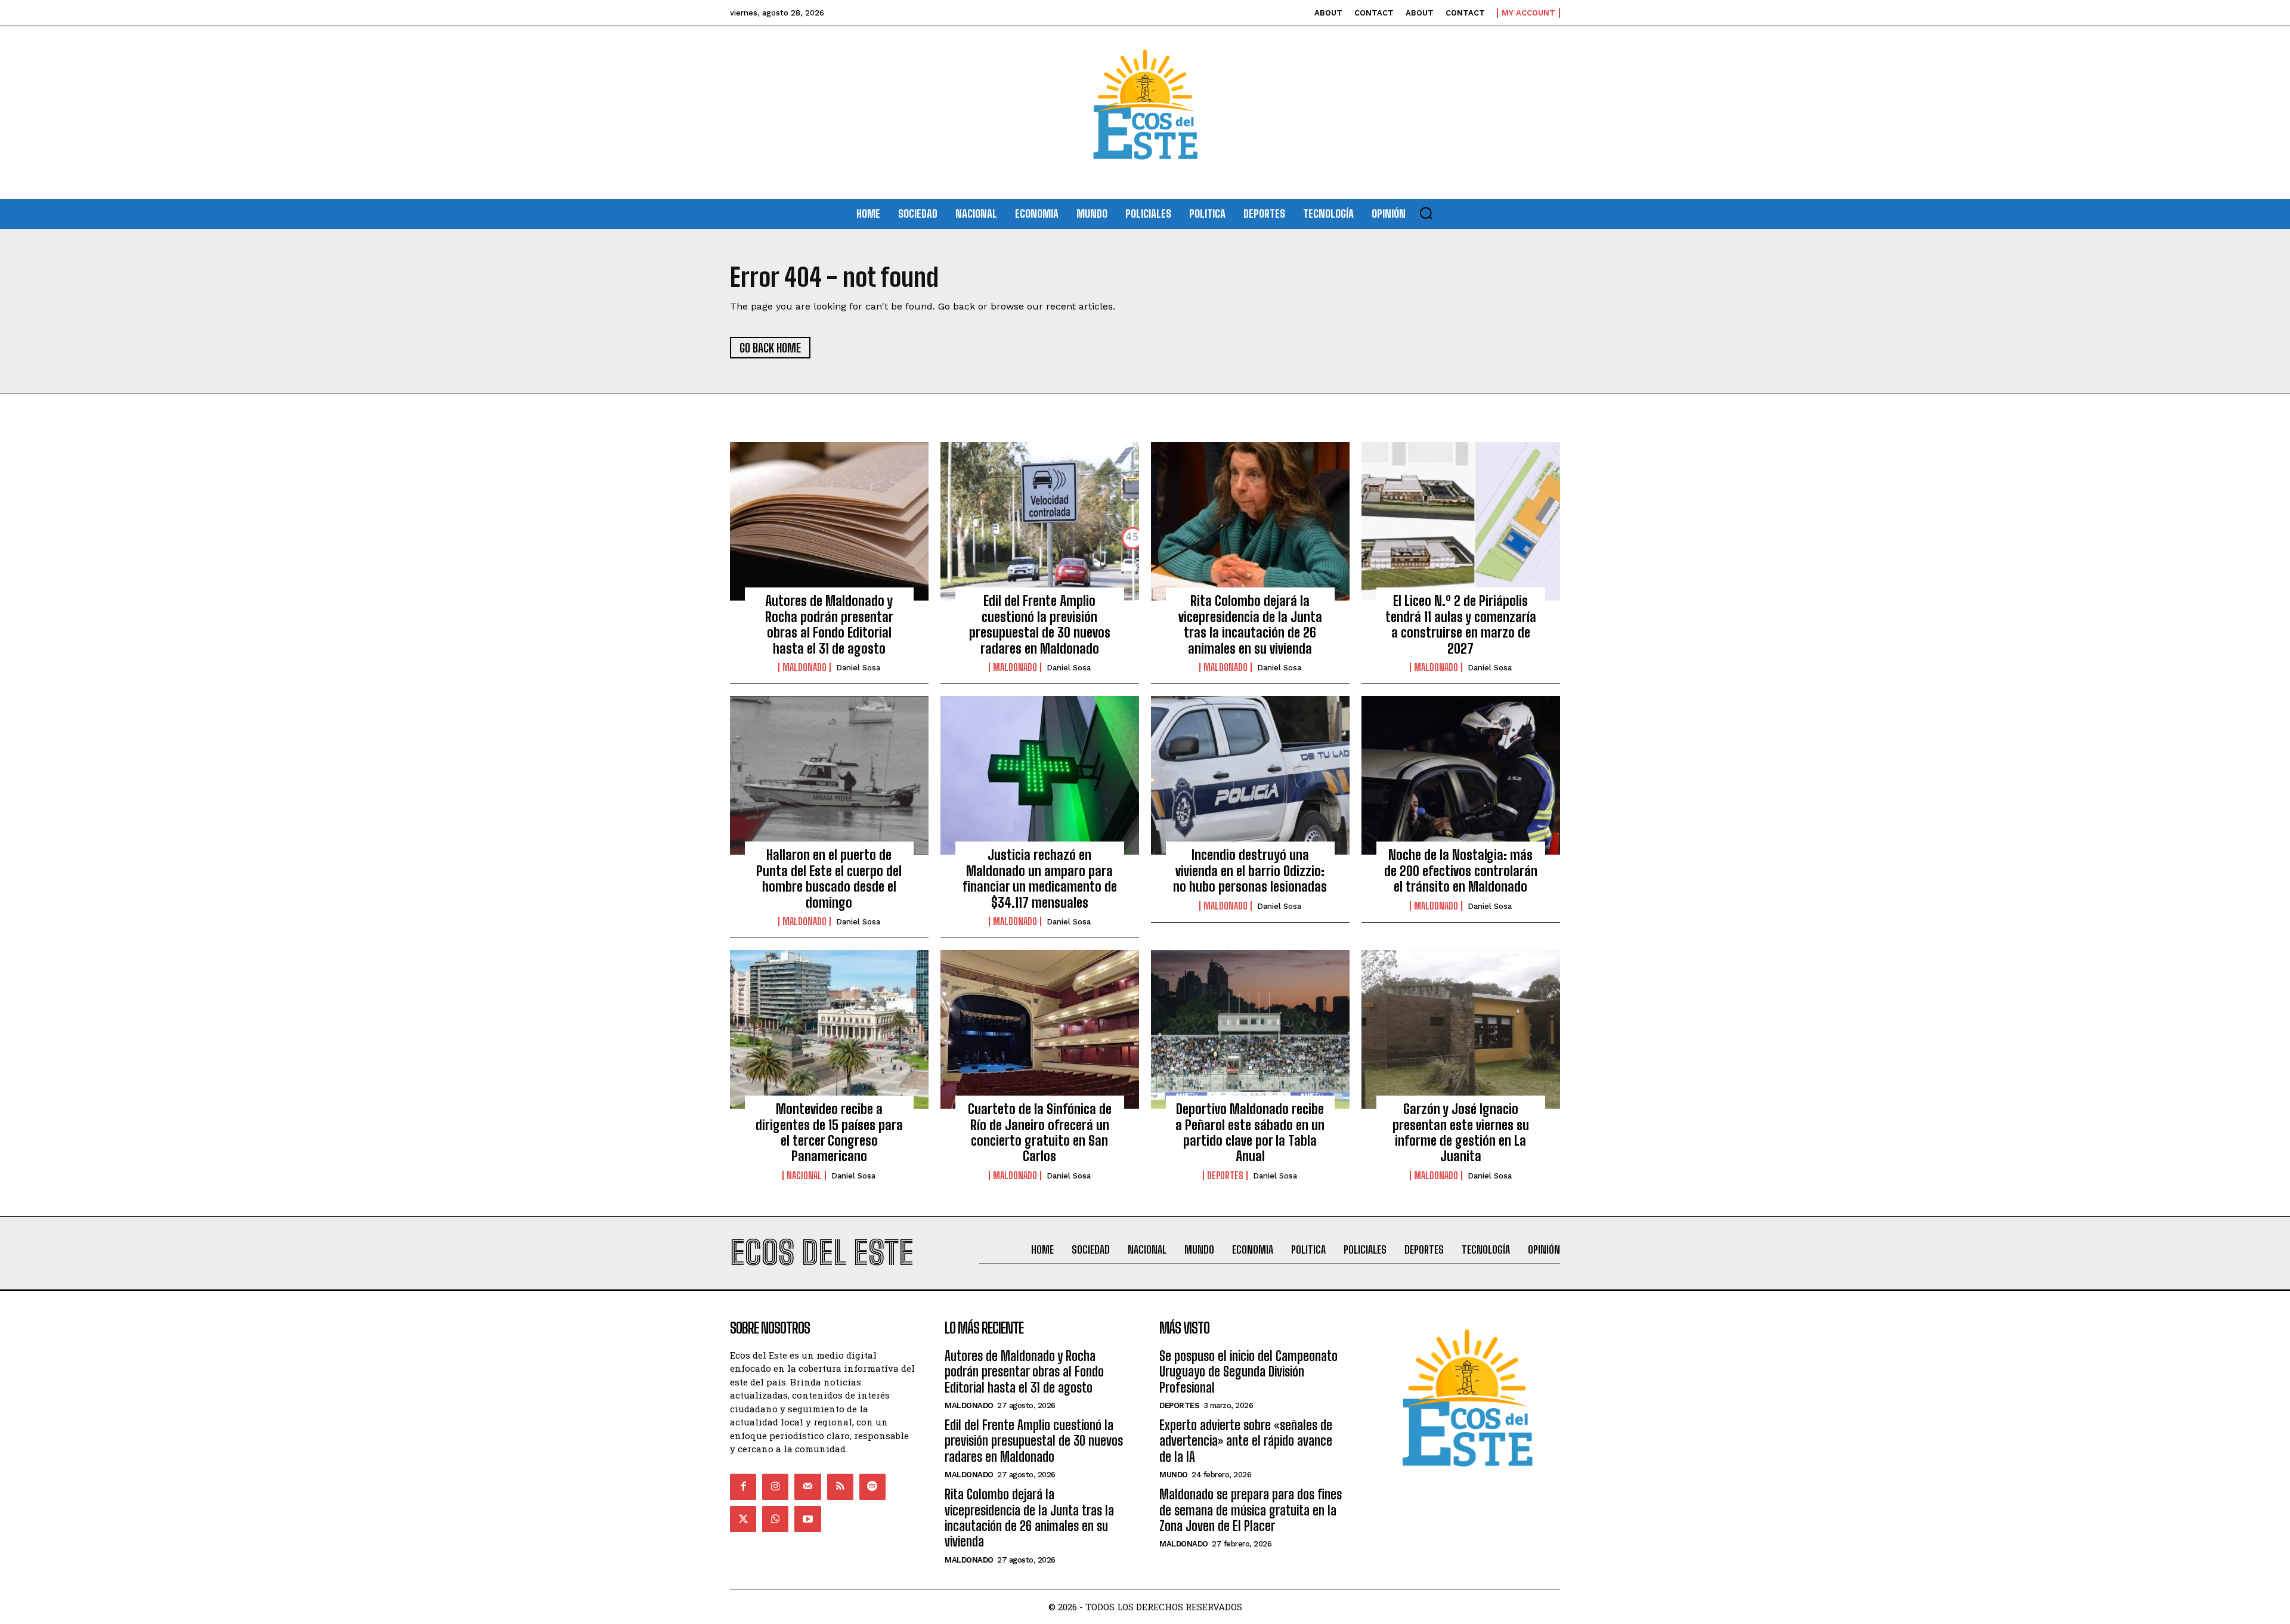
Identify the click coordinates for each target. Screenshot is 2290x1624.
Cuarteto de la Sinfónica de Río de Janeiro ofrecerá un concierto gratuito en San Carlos (1040, 1133)
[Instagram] (775, 1487)
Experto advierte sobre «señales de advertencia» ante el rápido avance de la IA (1246, 1441)
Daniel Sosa (858, 668)
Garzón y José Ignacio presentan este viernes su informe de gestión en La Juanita (1461, 1133)
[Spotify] (872, 1487)
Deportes (1225, 1176)
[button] (1426, 213)
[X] (743, 1519)
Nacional (804, 1176)
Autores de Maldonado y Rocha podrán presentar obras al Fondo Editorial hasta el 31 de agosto (829, 624)
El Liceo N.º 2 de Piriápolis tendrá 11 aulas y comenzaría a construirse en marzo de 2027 (1461, 624)
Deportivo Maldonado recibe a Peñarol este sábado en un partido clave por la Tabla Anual (1250, 1133)
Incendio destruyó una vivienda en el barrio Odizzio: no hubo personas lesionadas (1250, 871)
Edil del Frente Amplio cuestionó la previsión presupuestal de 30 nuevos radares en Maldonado (1040, 624)
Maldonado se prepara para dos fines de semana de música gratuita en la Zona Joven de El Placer (1251, 1510)
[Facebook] (743, 1487)
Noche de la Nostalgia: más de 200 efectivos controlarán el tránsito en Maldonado (1461, 871)
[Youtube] (807, 1519)
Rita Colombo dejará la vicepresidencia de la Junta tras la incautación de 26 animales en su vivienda (1250, 624)
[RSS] (840, 1487)
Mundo (1174, 1475)
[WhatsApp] (775, 1519)
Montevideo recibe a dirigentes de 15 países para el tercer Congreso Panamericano (829, 1133)
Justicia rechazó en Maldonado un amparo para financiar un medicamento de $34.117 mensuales (1040, 878)
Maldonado (804, 667)
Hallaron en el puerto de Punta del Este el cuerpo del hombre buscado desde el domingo (829, 878)
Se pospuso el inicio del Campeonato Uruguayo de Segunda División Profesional (1248, 1372)
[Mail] (807, 1487)
